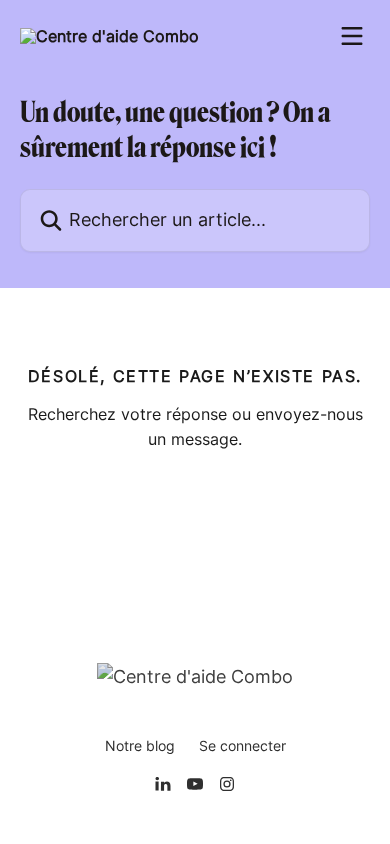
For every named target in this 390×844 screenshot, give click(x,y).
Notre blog (140, 745)
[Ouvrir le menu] (352, 36)
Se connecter (242, 745)
